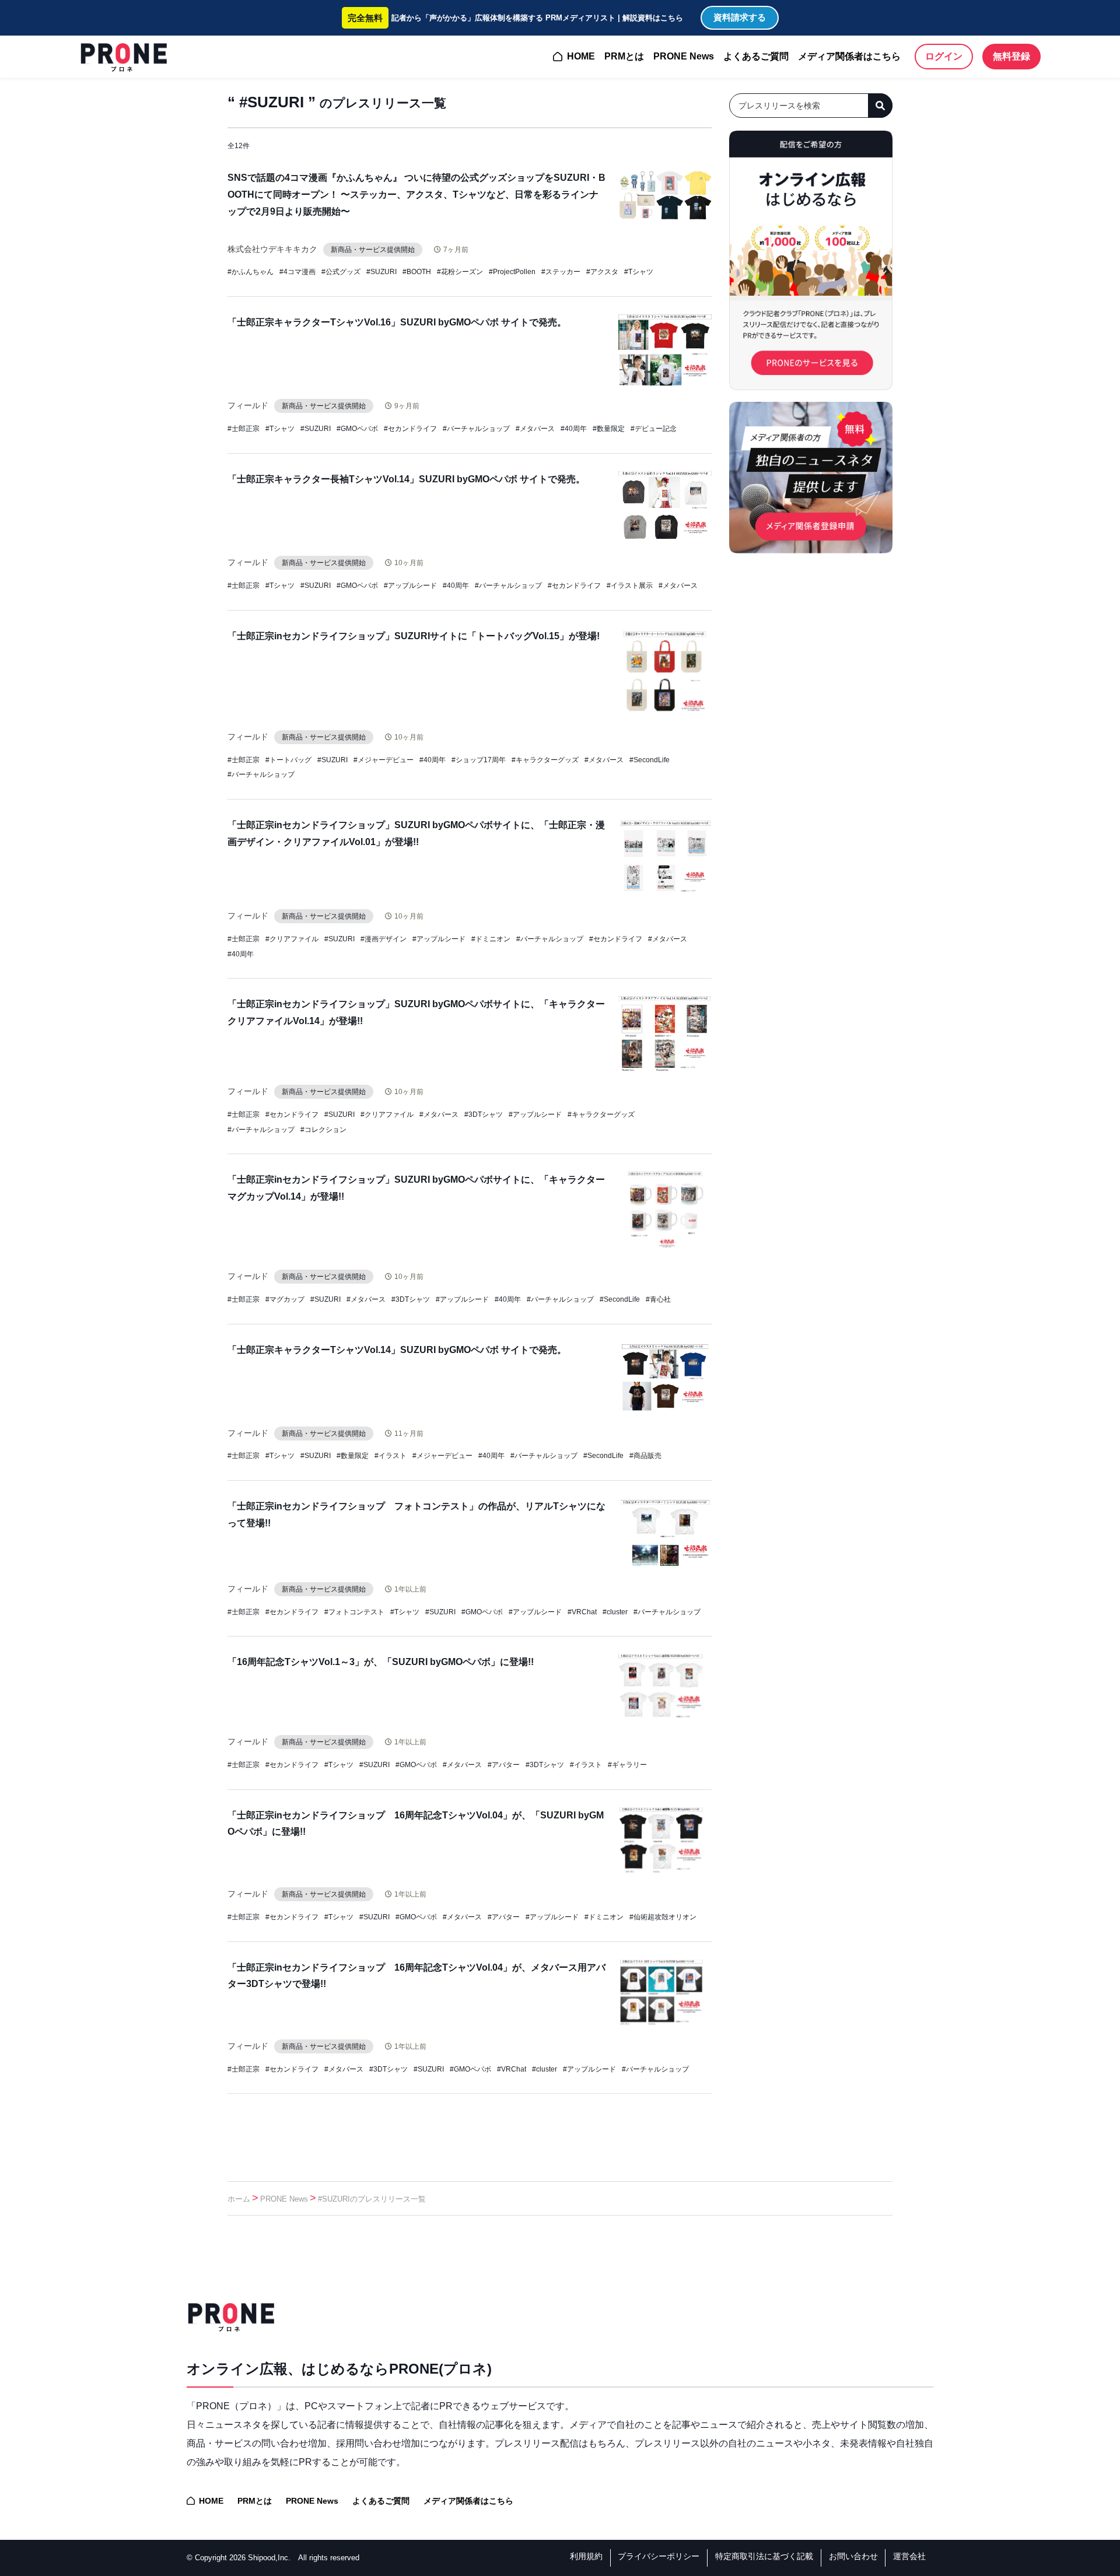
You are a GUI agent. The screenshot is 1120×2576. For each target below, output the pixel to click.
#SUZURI (381, 272)
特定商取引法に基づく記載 (764, 2556)
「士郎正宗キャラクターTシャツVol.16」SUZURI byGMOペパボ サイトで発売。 (397, 322)
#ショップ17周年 (479, 760)
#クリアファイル (292, 939)
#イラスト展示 (630, 586)
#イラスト (391, 1456)
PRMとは (624, 56)
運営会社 (909, 2556)
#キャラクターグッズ (545, 760)
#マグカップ (285, 1299)
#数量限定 (609, 429)
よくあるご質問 (756, 56)
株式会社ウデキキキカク (272, 249)
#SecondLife (650, 760)
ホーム (239, 2199)
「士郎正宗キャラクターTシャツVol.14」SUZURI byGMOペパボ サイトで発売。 (397, 1350)
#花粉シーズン (460, 272)
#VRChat (582, 1612)
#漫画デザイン (384, 939)
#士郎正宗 (244, 429)
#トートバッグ (288, 760)
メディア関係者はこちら (849, 56)
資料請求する (740, 17)
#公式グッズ (341, 272)
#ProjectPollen (512, 272)
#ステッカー (561, 272)
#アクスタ (602, 272)
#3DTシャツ (484, 1114)
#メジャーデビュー (384, 760)
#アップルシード (410, 586)
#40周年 (574, 429)
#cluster (615, 1612)
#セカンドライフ (410, 429)
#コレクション (323, 1130)
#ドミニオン (491, 939)
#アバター (504, 1765)
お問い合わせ (853, 2556)
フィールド (248, 405)
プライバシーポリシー (659, 2556)
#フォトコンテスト (354, 1612)
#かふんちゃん (251, 272)
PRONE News (684, 56)
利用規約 (586, 2556)
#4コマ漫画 (297, 272)
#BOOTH (417, 272)
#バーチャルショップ (476, 429)
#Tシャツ (639, 272)
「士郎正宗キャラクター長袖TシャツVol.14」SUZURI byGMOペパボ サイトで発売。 (406, 479)
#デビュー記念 (654, 429)
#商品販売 (645, 1456)
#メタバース (535, 429)
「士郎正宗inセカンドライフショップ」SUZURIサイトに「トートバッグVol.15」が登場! (414, 636)
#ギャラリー (627, 1765)
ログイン (944, 56)
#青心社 (658, 1299)
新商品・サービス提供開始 (373, 250)
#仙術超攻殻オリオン (663, 1917)
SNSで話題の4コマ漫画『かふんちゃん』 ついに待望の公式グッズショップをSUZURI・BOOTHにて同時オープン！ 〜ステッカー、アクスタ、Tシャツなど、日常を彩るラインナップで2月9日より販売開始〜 (416, 194)
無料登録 (1012, 56)
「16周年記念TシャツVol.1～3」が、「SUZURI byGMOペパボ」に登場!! (381, 1662)
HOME (581, 56)
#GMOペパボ (357, 429)
